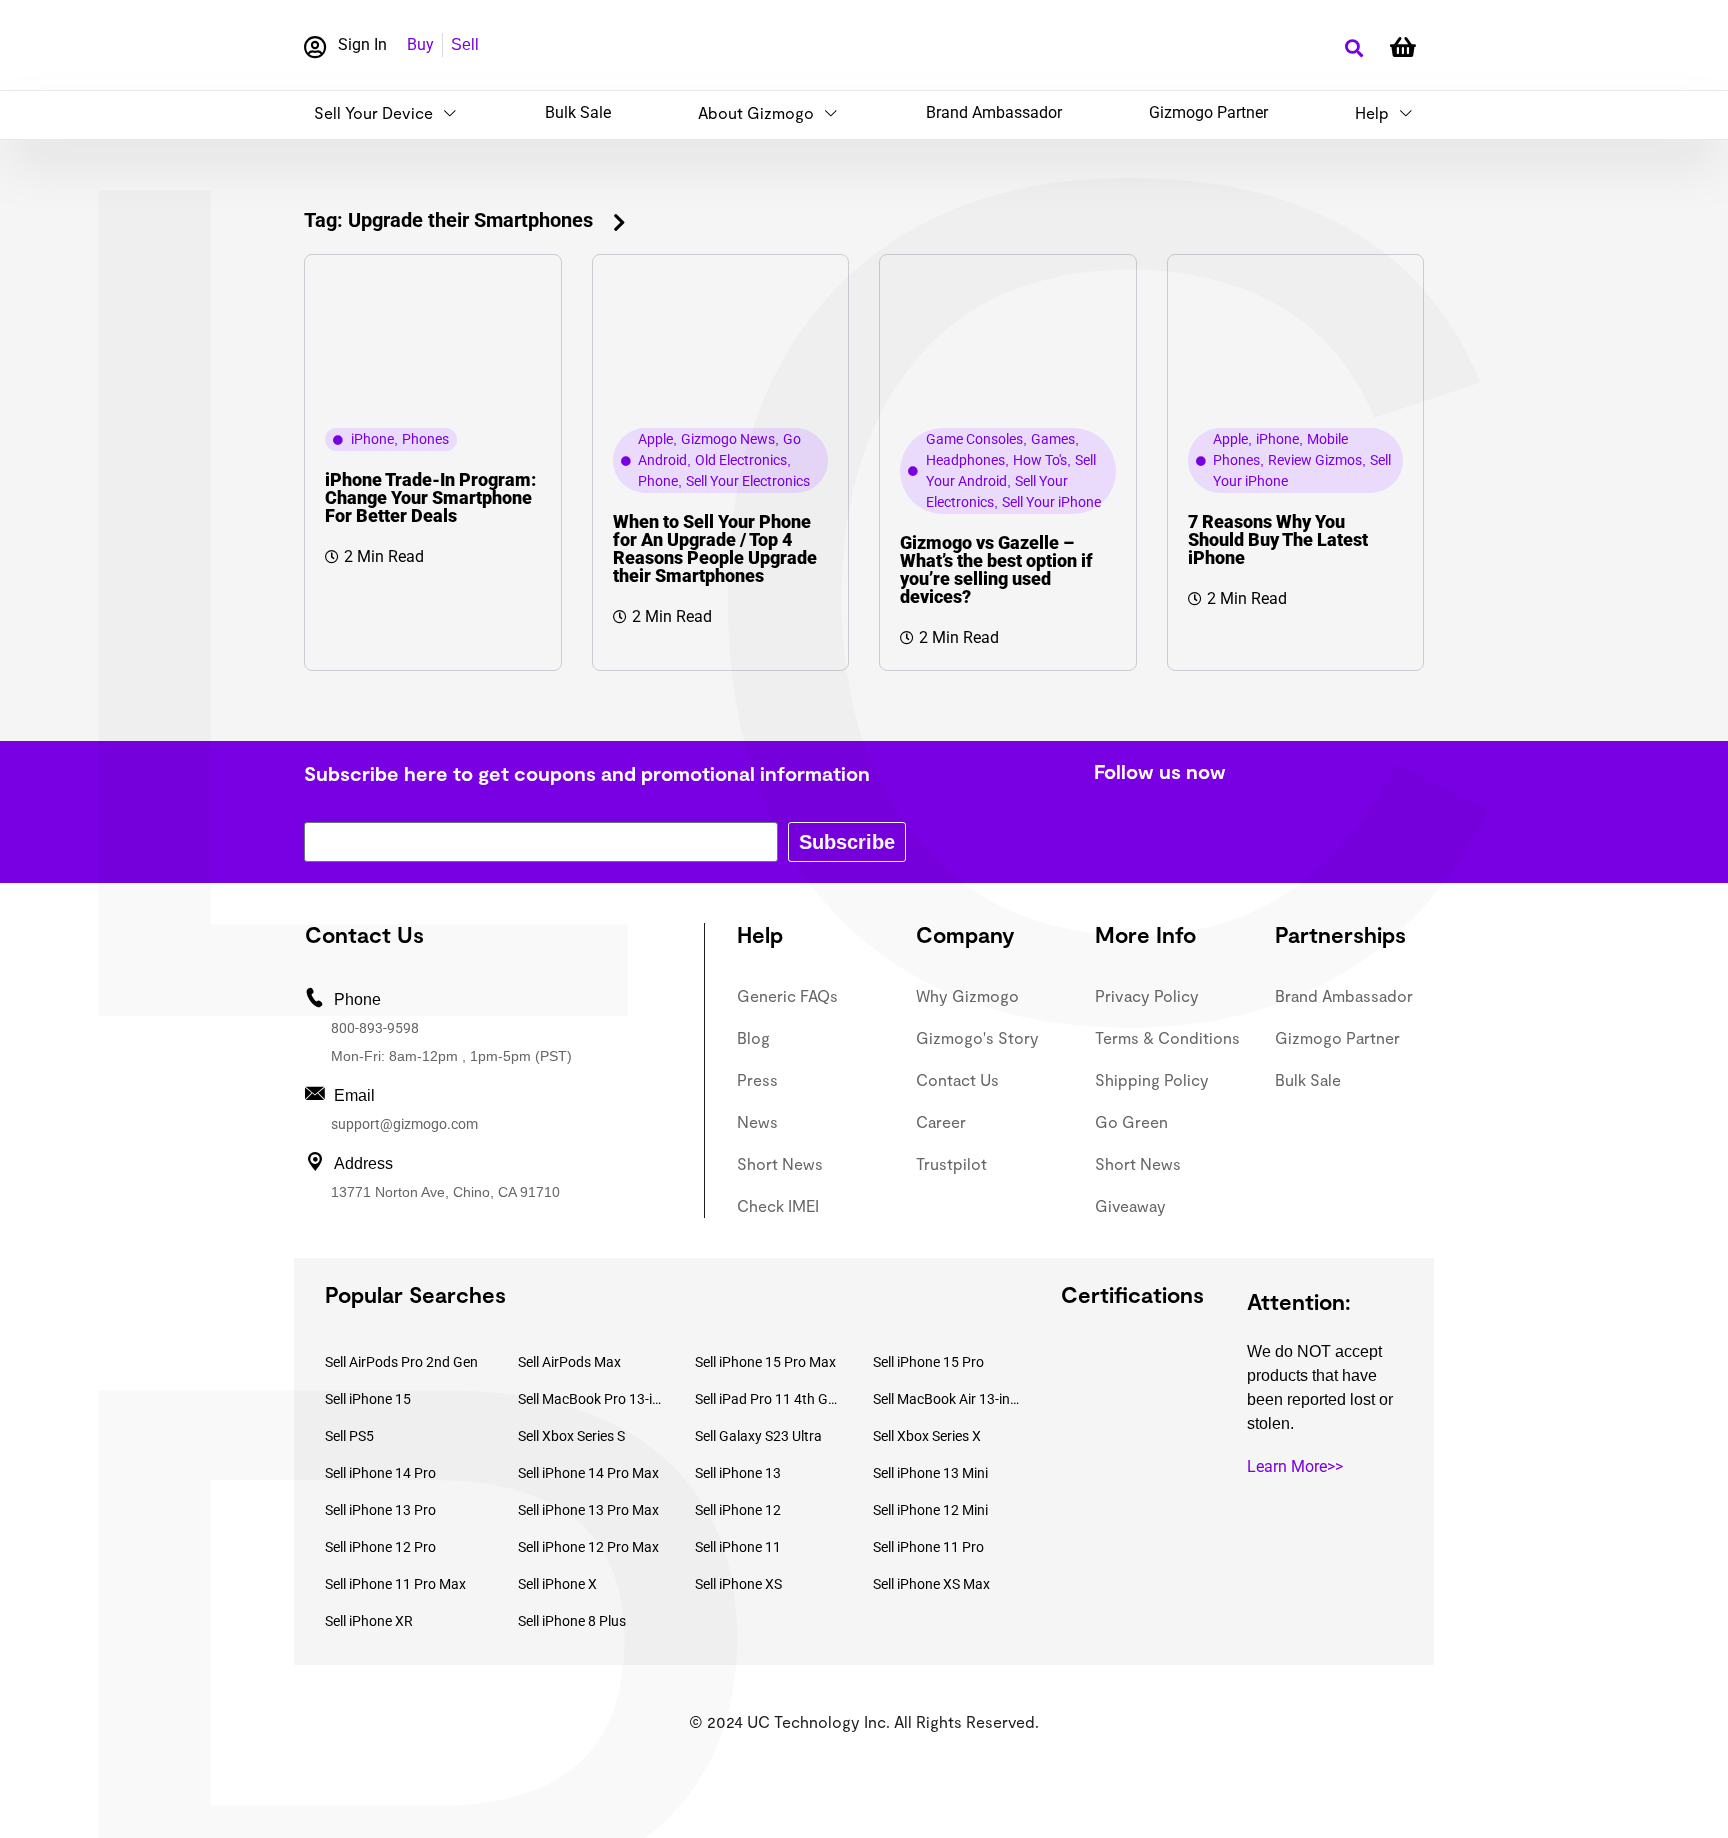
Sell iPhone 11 (738, 1547)
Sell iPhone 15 (368, 1399)
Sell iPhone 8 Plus (572, 1621)
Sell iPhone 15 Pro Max (765, 1362)
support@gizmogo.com (404, 1124)
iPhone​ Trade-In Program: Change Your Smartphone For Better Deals (430, 497)
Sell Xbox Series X (927, 1436)
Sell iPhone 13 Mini (930, 1473)
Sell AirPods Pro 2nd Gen (401, 1362)
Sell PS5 (349, 1436)
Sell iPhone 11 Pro (928, 1547)
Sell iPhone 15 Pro (928, 1362)
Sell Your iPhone (1051, 502)
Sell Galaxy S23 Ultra (758, 1436)
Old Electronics (741, 460)
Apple (655, 439)
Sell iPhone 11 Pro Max (395, 1584)
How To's (1040, 460)
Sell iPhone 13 (738, 1473)
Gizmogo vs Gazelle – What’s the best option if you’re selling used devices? (996, 569)
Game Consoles (974, 439)
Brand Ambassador (994, 112)
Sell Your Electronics (748, 481)
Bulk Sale (578, 112)
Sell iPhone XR (369, 1621)
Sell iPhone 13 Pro (380, 1510)
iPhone (372, 439)
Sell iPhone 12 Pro (380, 1547)
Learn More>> (1295, 1466)
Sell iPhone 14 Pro (380, 1473)
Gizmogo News (728, 439)
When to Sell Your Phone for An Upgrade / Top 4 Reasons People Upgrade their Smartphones (715, 548)
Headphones (965, 460)
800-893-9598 (375, 1028)
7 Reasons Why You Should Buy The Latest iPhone (1278, 539)
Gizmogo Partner (1208, 112)
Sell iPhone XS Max (931, 1584)
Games (1053, 439)
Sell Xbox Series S (571, 1436)
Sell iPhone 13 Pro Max (588, 1510)
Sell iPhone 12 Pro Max (588, 1547)
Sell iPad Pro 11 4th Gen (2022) (769, 1399)
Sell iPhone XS (738, 1584)
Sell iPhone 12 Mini (930, 1510)
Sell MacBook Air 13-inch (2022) (947, 1399)
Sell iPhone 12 (738, 1510)
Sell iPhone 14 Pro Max (588, 1473)
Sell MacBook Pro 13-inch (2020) (592, 1399)
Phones (425, 439)
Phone (658, 481)
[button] (1353, 48)
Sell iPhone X (557, 1584)
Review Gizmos (1315, 460)
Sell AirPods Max (569, 1362)
